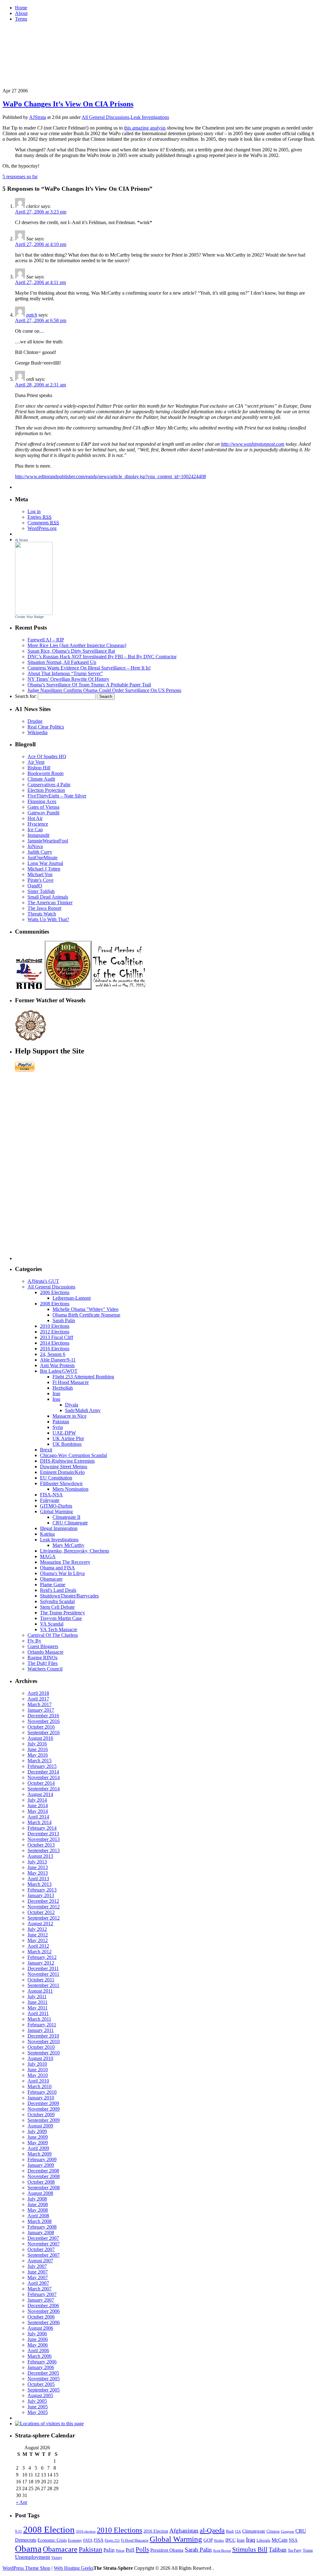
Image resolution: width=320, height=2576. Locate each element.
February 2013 (42, 1890)
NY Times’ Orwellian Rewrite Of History (68, 679)
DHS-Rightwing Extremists (67, 1461)
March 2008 (40, 2221)
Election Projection (46, 790)
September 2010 (44, 2053)
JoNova (35, 846)
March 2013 (40, 1884)
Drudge (35, 721)
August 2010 (40, 2058)
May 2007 (38, 2277)
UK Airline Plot (68, 1438)
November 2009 (44, 2109)
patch (32, 315)
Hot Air (35, 818)
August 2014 (40, 1794)
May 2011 (37, 2008)
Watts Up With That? (48, 919)
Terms (21, 19)
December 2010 (43, 2036)
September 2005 (44, 2390)
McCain (280, 2540)
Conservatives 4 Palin (49, 785)
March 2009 (40, 2154)
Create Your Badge (29, 617)
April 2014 (38, 1817)
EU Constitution (56, 1478)
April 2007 (38, 2283)
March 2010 (40, 2086)
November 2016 (44, 1721)
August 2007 (40, 2261)
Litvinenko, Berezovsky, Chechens (75, 1551)
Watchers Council (45, 1669)
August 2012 (40, 1923)
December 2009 (43, 2103)
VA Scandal (52, 1624)
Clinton (273, 2531)
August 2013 (40, 1856)
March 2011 (39, 2019)
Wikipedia (37, 732)
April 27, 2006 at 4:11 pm (40, 282)
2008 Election (49, 2529)
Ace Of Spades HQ (47, 756)
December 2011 (43, 1968)
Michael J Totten (44, 869)
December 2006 (43, 2306)
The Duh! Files (42, 1663)
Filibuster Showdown (61, 1483)
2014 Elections (55, 1343)
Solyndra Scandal (57, 1601)
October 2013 (41, 1845)
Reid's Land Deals (58, 1590)
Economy (75, 2541)
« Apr (22, 2502)
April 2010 (38, 2081)
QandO (35, 886)
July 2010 (37, 2064)
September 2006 (44, 2322)
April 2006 (38, 2350)
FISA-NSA (51, 1495)
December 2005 (43, 2373)
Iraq (56, 1399)
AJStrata (37, 117)
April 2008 (38, 2216)
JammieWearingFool (48, 841)
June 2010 (38, 2070)
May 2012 (38, 1940)
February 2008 (42, 2227)
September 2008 (44, 2188)
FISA (99, 2540)
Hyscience (38, 824)
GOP (208, 2540)
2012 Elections (55, 1332)
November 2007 (44, 2244)
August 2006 (40, 2328)
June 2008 (38, 2204)
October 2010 (41, 2047)
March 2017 (40, 1704)
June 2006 (38, 2339)
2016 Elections (55, 1349)
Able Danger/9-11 (58, 1360)
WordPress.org (42, 528)
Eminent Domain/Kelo (62, 1472)
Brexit (46, 1450)
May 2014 (38, 1811)
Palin (109, 2550)
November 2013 (44, 1839)
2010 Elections (55, 1326)
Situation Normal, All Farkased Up (62, 662)
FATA (88, 2540)
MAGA (48, 1556)
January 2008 (41, 2233)
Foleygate (50, 1500)
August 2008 (40, 2193)
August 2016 (40, 1738)
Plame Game (53, 1585)
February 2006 (42, 2362)
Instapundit (38, 835)
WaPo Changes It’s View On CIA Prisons (68, 104)
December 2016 (43, 1716)
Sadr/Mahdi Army (83, 1410)
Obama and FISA (57, 1568)
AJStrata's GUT (43, 1281)
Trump (308, 2550)
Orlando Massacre (45, 1652)
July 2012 (37, 1929)
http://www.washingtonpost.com (253, 444)
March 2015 (40, 1761)
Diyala (72, 1405)
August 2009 (40, 2126)
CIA (238, 2531)
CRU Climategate (70, 1523)
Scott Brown (222, 2550)
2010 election (86, 2531)
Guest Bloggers (43, 1646)
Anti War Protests (57, 1365)
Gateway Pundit (43, 813)
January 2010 (41, 2098)
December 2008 (43, 2171)
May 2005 (38, 2412)
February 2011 (42, 2025)
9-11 (18, 2531)
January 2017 (41, 1710)
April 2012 (38, 1946)
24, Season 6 (53, 1354)
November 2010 (44, 2041)
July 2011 (37, 1997)
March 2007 (40, 2289)
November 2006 (44, 2311)
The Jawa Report (44, 908)
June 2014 (38, 1806)
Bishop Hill (39, 768)
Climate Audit (41, 779)
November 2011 (43, 1974)
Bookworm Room (45, 773)
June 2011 (37, 2002)
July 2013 (37, 1862)
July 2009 (37, 2131)
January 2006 (41, 2367)
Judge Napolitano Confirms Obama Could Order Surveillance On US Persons (104, 690)
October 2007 (41, 2249)
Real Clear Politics (46, 727)
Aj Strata (21, 540)
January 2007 (41, 2300)
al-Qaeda (212, 2530)
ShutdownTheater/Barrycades (69, 1596)
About (21, 13)
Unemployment (32, 2557)
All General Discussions (105, 117)
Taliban (278, 2550)
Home (21, 8)
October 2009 (41, 2115)
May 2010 (38, 2075)
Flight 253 (112, 2540)
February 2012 (42, 1957)
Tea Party (295, 2550)
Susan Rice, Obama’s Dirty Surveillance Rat (71, 651)
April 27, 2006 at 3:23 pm (41, 212)
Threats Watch (42, 914)
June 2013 (38, 1867)
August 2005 (40, 2395)
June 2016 (38, 1749)
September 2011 (43, 1985)
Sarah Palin (64, 1320)
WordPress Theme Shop (26, 2568)
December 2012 (43, 1901)
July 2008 (37, 2199)
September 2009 (44, 2120)
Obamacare (51, 1579)
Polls (142, 2549)
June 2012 (38, 1935)
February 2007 (42, 2294)
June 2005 (38, 2407)
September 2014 (44, 1789)
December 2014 (43, 1772)
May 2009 (38, 2143)
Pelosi (120, 2550)
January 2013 (41, 1895)
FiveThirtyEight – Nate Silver (57, 796)
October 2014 (41, 1783)
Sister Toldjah (41, 891)
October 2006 (41, 2317)
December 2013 (43, 1834)
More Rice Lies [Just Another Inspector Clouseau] (77, 645)
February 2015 (42, 1766)
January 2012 (41, 1963)
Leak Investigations (150, 117)
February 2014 (42, 1828)
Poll (130, 2550)
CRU (301, 2531)
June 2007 (38, 2272)
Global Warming (56, 1511)
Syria (58, 1427)
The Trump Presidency (62, 1613)
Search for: (26, 696)
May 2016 (38, 1755)
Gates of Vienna (43, 807)
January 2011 (41, 2030)
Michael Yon (40, 874)
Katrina (47, 1534)
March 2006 (40, 2356)
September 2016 (44, 1732)
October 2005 (41, 2384)
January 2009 (41, 2165)
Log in (34, 511)
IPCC (230, 2540)
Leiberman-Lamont (72, 1298)
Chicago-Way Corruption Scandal (73, 1455)
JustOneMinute (42, 858)
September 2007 (44, 2255)
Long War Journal (45, 863)
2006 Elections (55, 1292)
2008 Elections (55, 1304)
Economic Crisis (52, 2540)
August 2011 (40, 1991)
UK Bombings (67, 1444)
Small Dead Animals (48, 897)
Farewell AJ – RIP (46, 640)
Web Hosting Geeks (74, 2568)
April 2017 (38, 1699)
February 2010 (42, 2092)
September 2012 (44, 1918)
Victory (57, 2558)
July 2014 (37, 1800)
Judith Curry (40, 852)
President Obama (167, 2550)
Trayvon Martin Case (61, 1618)
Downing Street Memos (64, 1467)
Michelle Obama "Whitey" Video (85, 1309)
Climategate (254, 2531)
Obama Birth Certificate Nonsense (86, 1315)
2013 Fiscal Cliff (57, 1337)
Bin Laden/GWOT (59, 1371)
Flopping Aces (42, 801)
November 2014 (44, 1777)
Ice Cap (35, 829)
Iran (56, 1393)
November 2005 (44, 2379)
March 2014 (40, 1822)
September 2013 (44, 1850)
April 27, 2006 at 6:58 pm (41, 320)
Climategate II (66, 1517)
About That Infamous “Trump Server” (65, 673)
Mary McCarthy (68, 1545)
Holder (219, 2541)
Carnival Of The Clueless (53, 1635)
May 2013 (38, 1873)
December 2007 (43, 2238)
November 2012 (44, 1907)
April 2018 (38, 1693)
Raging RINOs (42, 1658)
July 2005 (37, 2401)
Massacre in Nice (70, 1416)
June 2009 (38, 2137)
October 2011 (41, 1980)
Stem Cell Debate (57, 1607)
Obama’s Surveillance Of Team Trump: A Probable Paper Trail (89, 685)
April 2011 (38, 2013)
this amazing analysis (145, 128)
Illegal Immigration (59, 1528)
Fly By (34, 1641)
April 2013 (38, 1879)
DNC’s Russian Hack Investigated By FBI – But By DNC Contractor (102, 657)
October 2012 (41, 1912)
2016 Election (156, 2531)
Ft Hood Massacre (71, 1382)
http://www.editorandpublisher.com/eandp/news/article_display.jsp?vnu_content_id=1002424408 (110, 476)
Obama (28, 2549)
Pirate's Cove (40, 880)
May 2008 (38, 2210)
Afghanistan (184, 2531)
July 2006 (37, 2334)
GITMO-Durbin (56, 1506)
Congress (287, 2531)
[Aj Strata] (34, 613)
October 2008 (41, 2182)
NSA (293, 2540)
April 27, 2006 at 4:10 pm (41, 244)
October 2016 (41, 1727)
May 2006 (38, 2345)
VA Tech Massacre (59, 1629)
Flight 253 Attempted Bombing (83, 1377)
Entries (40, 517)
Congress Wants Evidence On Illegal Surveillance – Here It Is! (89, 668)
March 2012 (40, 1952)
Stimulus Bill (250, 2549)
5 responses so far (20, 177)
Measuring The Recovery (65, 1562)
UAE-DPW (64, 1433)
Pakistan (61, 1422)
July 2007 (37, 2266)
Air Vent (36, 762)
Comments (43, 523)
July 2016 (37, 1744)
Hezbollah (63, 1388)
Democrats (26, 2540)
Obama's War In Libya (62, 1573)
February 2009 (42, 2159)
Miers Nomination (70, 1489)
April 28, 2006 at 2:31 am (40, 385)
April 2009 (38, 2148)
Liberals (263, 2540)
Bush (230, 2531)
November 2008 (44, 2176)
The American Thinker (50, 903)
